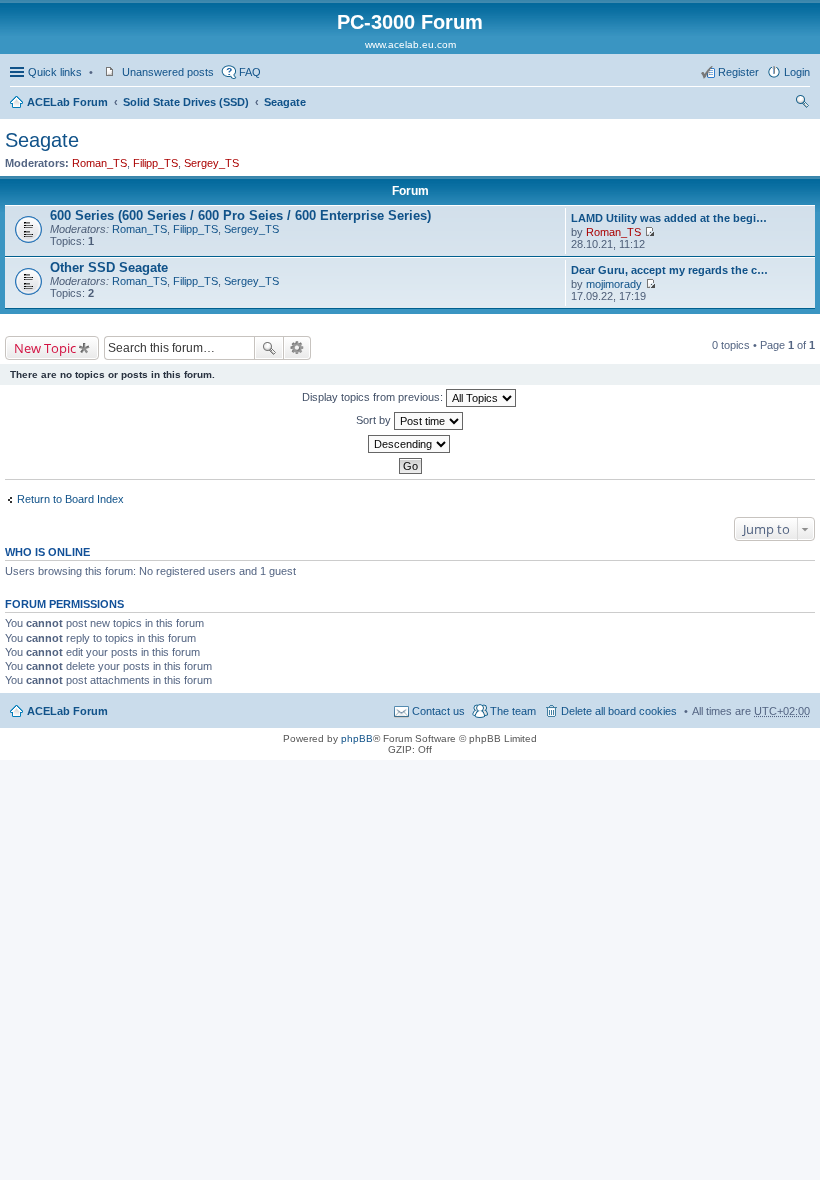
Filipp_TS (155, 163)
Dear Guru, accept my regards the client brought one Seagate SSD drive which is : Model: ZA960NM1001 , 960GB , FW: (670, 270)
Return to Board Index (70, 499)
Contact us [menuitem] (438, 711)
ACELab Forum (67, 102)
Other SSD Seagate (109, 267)
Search (269, 348)
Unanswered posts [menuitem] (168, 72)
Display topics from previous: (374, 397)
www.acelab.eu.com (410, 44)
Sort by (375, 420)
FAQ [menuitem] (250, 72)
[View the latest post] (649, 232)
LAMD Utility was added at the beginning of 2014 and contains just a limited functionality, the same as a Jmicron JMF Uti (670, 218)
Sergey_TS (211, 163)
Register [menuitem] (738, 72)
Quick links (55, 72)
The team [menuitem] (513, 711)
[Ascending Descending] (410, 444)
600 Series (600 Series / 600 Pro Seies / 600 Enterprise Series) (240, 215)
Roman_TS (99, 163)
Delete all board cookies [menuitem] (619, 711)
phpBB (357, 738)
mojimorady (614, 284)
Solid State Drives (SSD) (186, 102)
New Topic (45, 348)
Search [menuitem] (802, 104)
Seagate (285, 102)
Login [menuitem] (797, 72)
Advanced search (297, 348)
